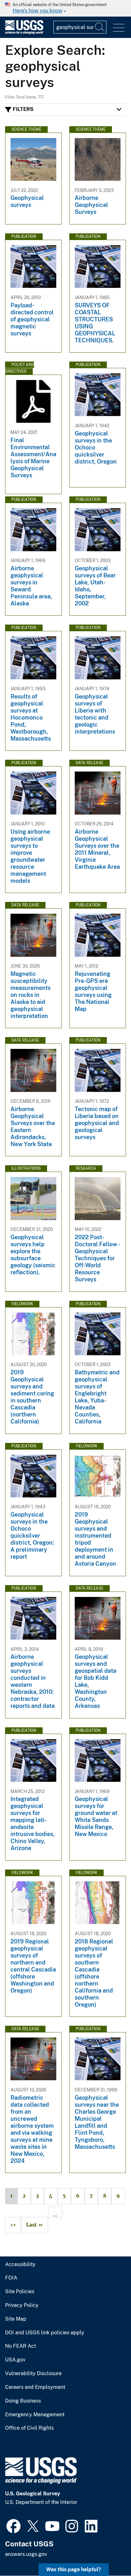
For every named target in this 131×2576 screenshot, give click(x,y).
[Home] (24, 33)
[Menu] (119, 28)
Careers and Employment (35, 2387)
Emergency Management (35, 2415)
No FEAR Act (21, 2346)
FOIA (11, 2278)
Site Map (16, 2319)
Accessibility (20, 2265)
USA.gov (15, 2360)
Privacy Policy (22, 2305)
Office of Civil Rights (29, 2428)
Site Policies (20, 2292)
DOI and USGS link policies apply (45, 2333)
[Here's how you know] (65, 8)
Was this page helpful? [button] (74, 2569)
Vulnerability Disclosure (33, 2374)
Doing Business (23, 2401)
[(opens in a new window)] (14, 2525)
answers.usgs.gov (26, 2554)
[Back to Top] (108, 2553)
